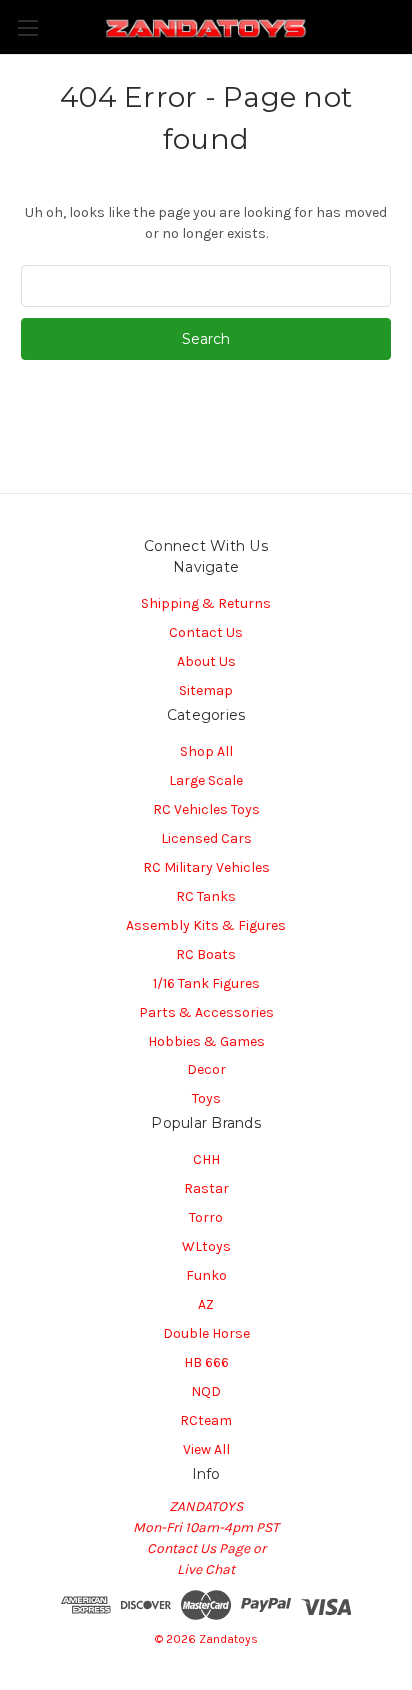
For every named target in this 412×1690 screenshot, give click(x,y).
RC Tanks (206, 896)
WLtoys (206, 1246)
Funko (206, 1275)
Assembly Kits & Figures (206, 925)
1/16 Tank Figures (206, 983)
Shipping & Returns (206, 603)
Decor (206, 1069)
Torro (206, 1217)
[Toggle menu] (27, 27)
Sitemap (206, 690)
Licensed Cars (206, 838)
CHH (206, 1159)
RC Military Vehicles (206, 867)
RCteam (206, 1420)
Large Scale (206, 780)
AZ (206, 1304)
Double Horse (206, 1333)
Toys (206, 1098)
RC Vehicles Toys (206, 809)
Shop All (206, 751)
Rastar (206, 1188)
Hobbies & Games (206, 1041)
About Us (206, 661)
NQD (206, 1391)
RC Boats (206, 954)
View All (206, 1449)
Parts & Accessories (206, 1012)
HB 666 (206, 1362)
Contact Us (206, 632)
